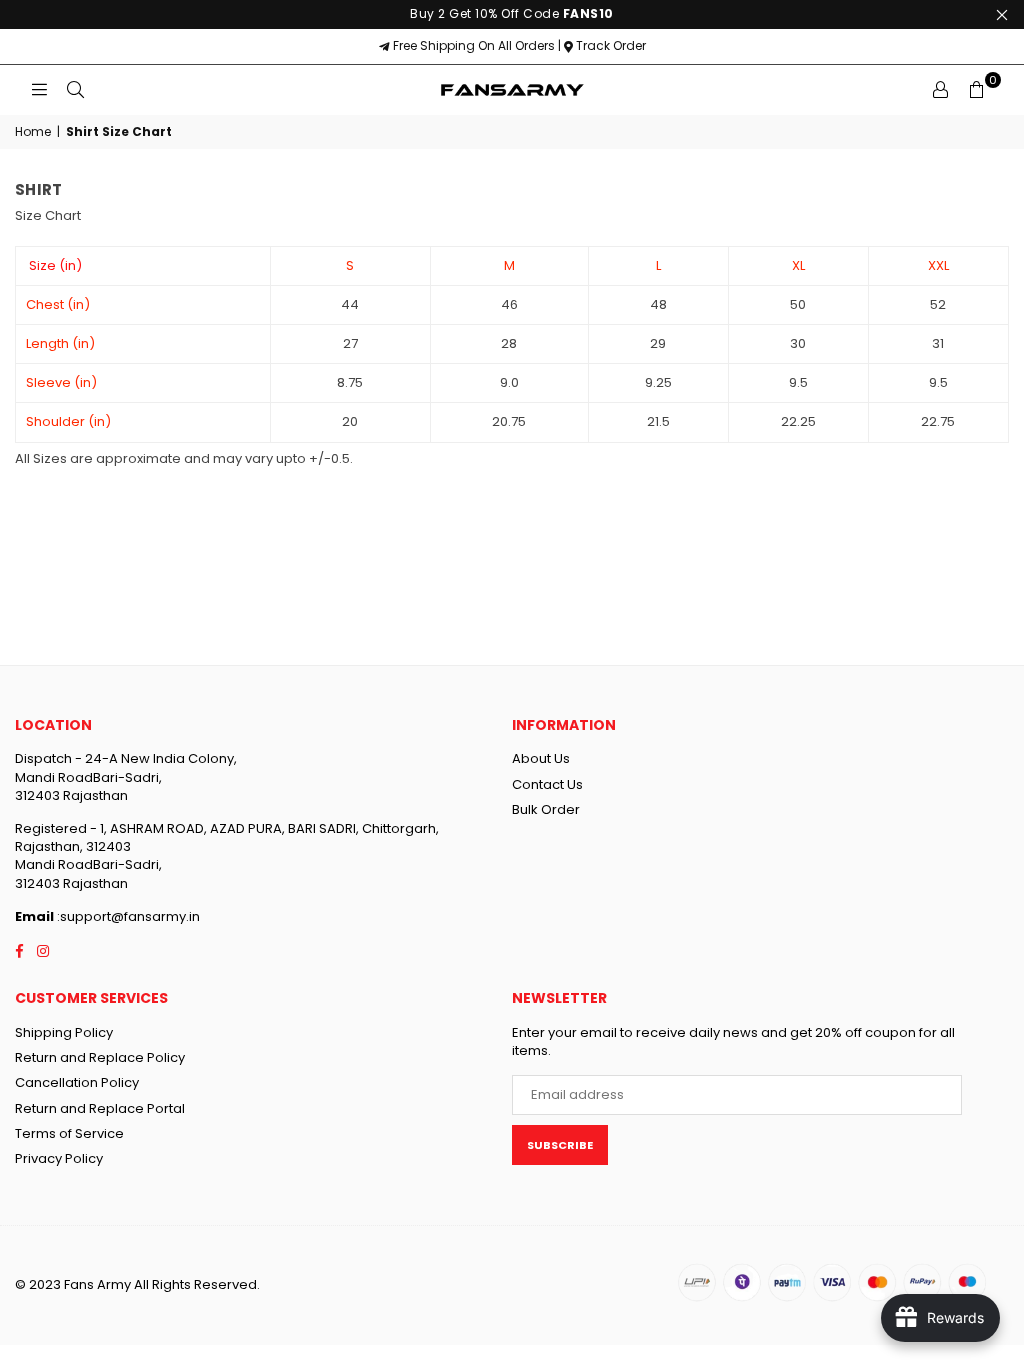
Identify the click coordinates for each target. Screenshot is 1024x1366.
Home (33, 132)
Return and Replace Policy (100, 1057)
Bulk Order (546, 809)
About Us (541, 758)
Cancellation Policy (77, 1082)
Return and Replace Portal (100, 1108)
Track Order (609, 45)
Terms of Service (69, 1133)
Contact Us (547, 784)
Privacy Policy (59, 1158)
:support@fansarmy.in (127, 916)
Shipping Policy (64, 1032)
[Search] (75, 90)
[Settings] (940, 90)
